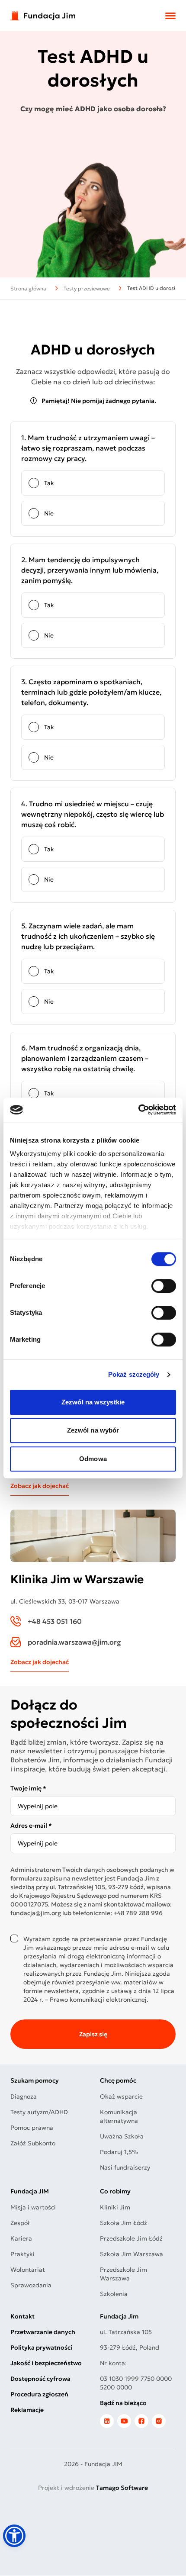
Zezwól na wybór (93, 1430)
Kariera (21, 2238)
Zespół (20, 2223)
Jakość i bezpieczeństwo (46, 2363)
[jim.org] (107, 2421)
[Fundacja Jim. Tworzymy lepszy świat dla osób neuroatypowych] (43, 16)
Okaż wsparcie (121, 2096)
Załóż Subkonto (33, 2143)
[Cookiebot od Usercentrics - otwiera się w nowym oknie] (138, 1110)
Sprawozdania (31, 2285)
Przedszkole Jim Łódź (131, 2238)
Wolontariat (28, 2270)
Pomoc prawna (32, 2128)
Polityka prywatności (41, 2347)
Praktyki (22, 2254)
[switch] (164, 1286)
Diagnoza (24, 2096)
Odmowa (93, 1459)
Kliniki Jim (115, 2207)
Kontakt (22, 2316)
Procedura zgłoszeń (39, 2394)
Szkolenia (114, 2294)
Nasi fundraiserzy (125, 2167)
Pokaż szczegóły (134, 1374)
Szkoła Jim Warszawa (131, 2254)
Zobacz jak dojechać (40, 1486)
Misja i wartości (33, 2207)
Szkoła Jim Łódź (123, 2223)
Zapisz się (93, 2034)
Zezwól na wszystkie (93, 1402)
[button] (14, 2536)
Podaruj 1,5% (119, 2152)
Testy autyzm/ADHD (39, 2112)
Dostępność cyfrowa (40, 2379)
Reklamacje (27, 2410)
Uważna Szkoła (122, 2136)
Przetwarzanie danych (43, 2332)
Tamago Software (122, 2488)
